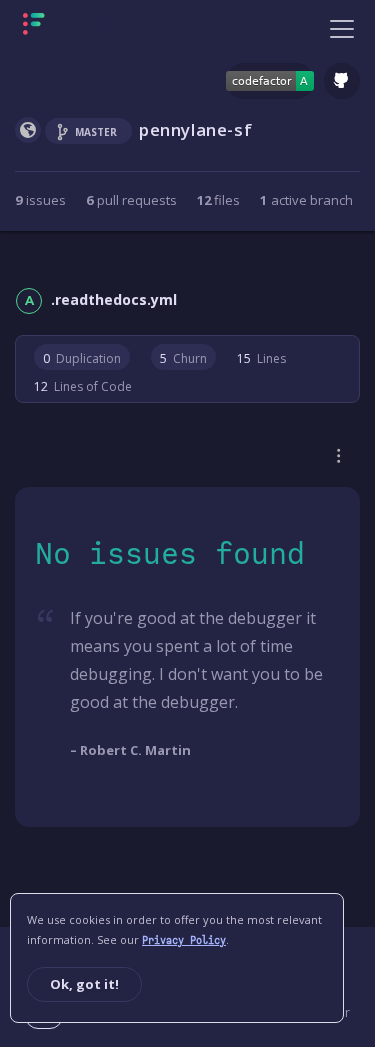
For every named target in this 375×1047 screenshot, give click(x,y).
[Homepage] (96, 28)
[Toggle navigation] (342, 28)
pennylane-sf (195, 129)
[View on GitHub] (342, 81)
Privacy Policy (184, 940)
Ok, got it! (84, 984)
